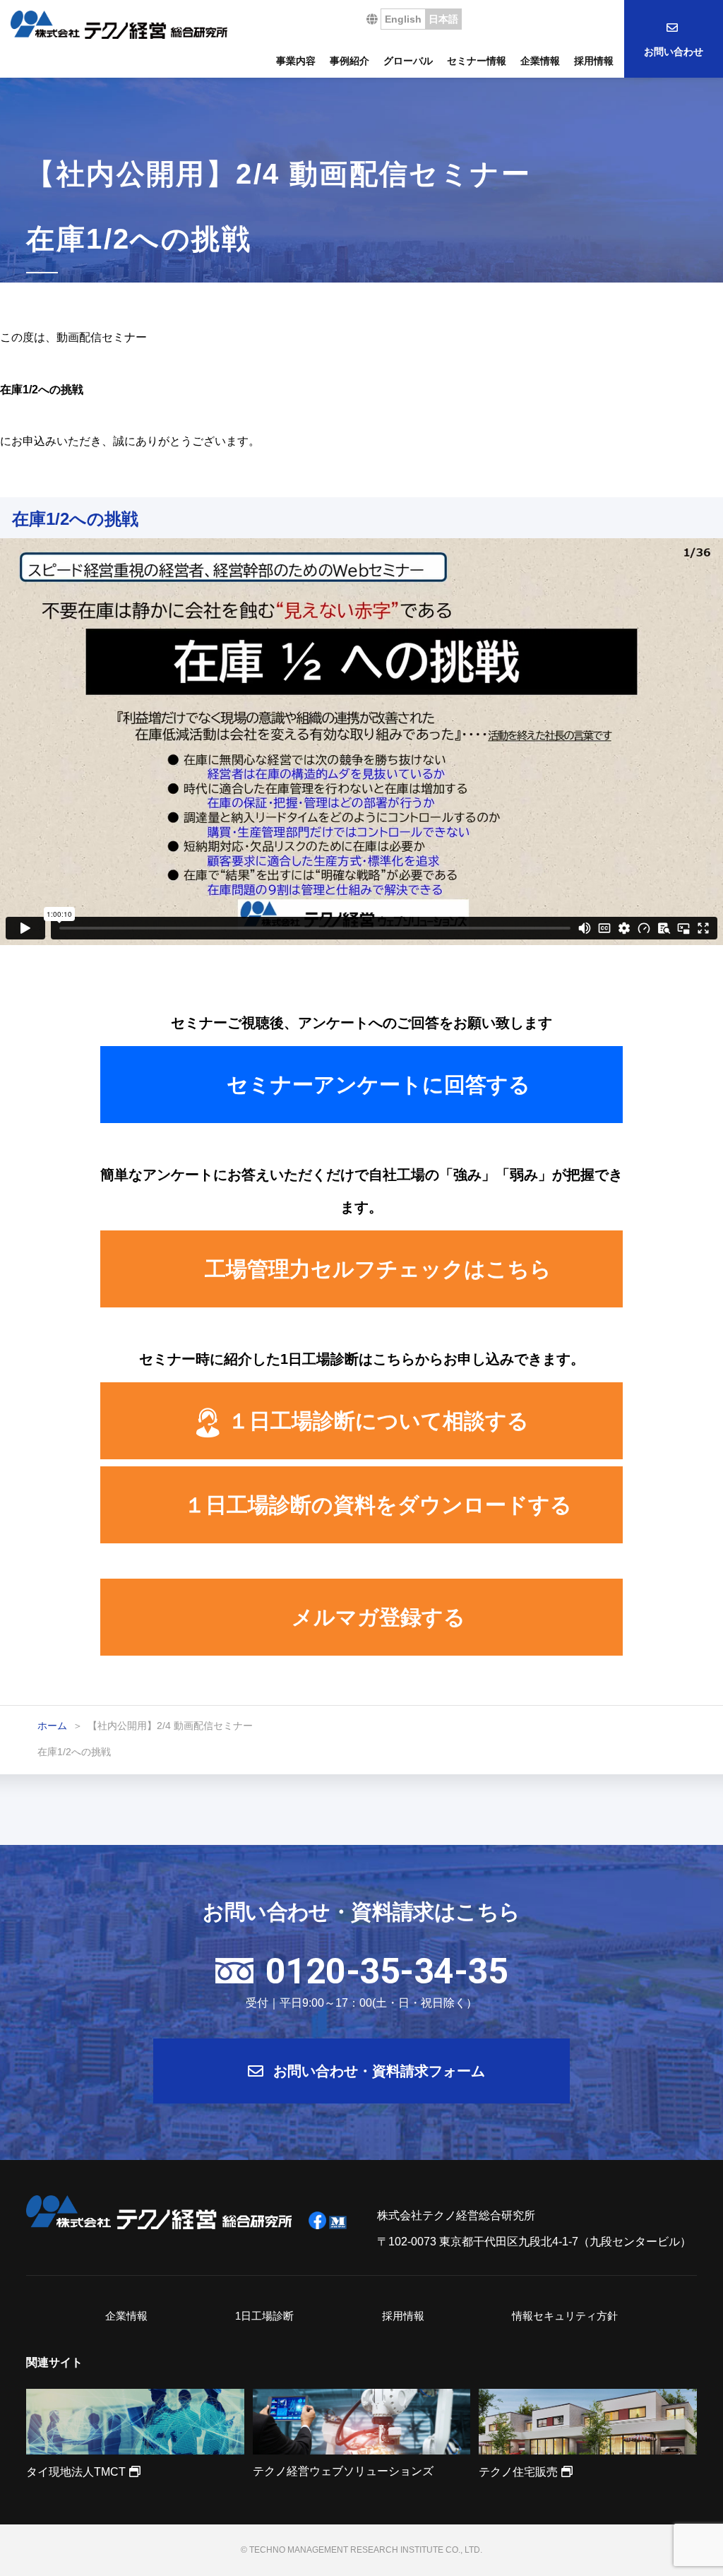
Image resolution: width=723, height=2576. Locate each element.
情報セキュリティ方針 (565, 2316)
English (403, 19)
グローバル (408, 61)
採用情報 (594, 61)
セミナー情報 (477, 61)
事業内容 (296, 61)
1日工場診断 (264, 2316)
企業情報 (540, 61)
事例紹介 (349, 61)
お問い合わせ (674, 52)
